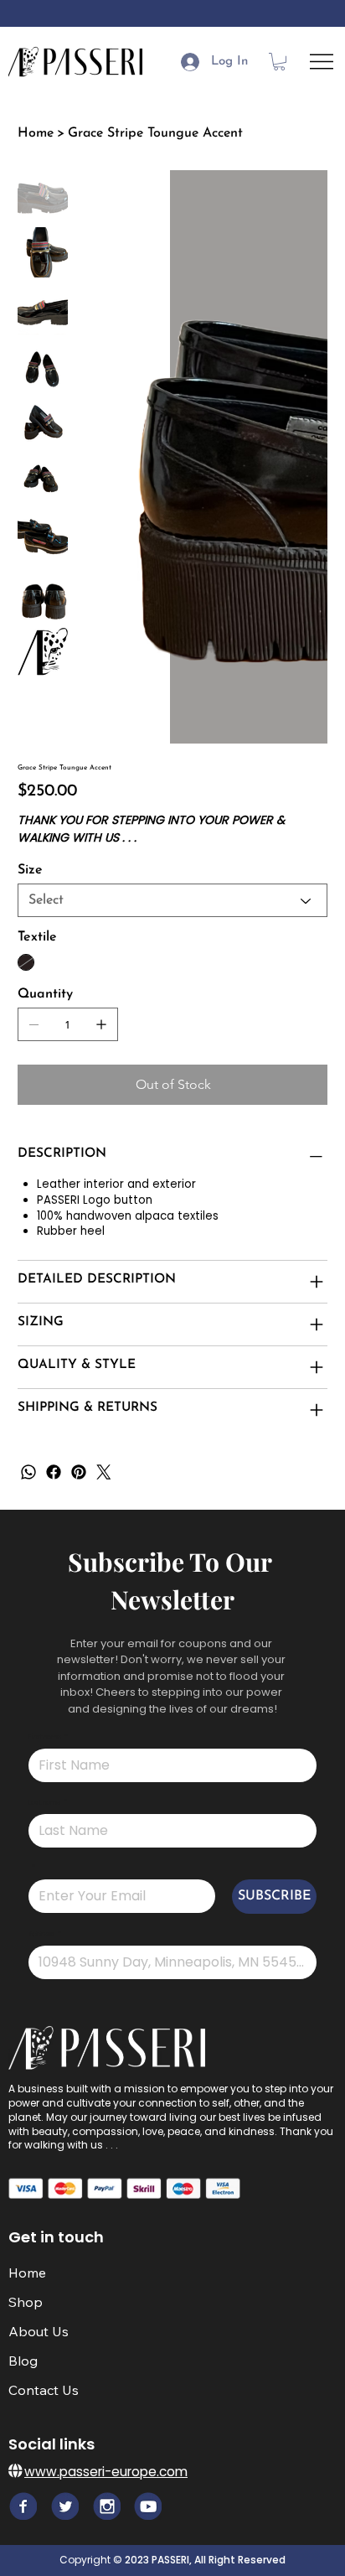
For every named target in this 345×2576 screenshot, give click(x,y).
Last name (48, 1803)
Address (45, 1935)
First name (48, 1738)
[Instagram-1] (148, 2506)
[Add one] (101, 1024)
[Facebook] (54, 1472)
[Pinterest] (79, 1472)
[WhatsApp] (28, 1472)
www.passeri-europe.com (106, 2472)
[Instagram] (107, 2506)
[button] (279, 62)
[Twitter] (104, 1472)
